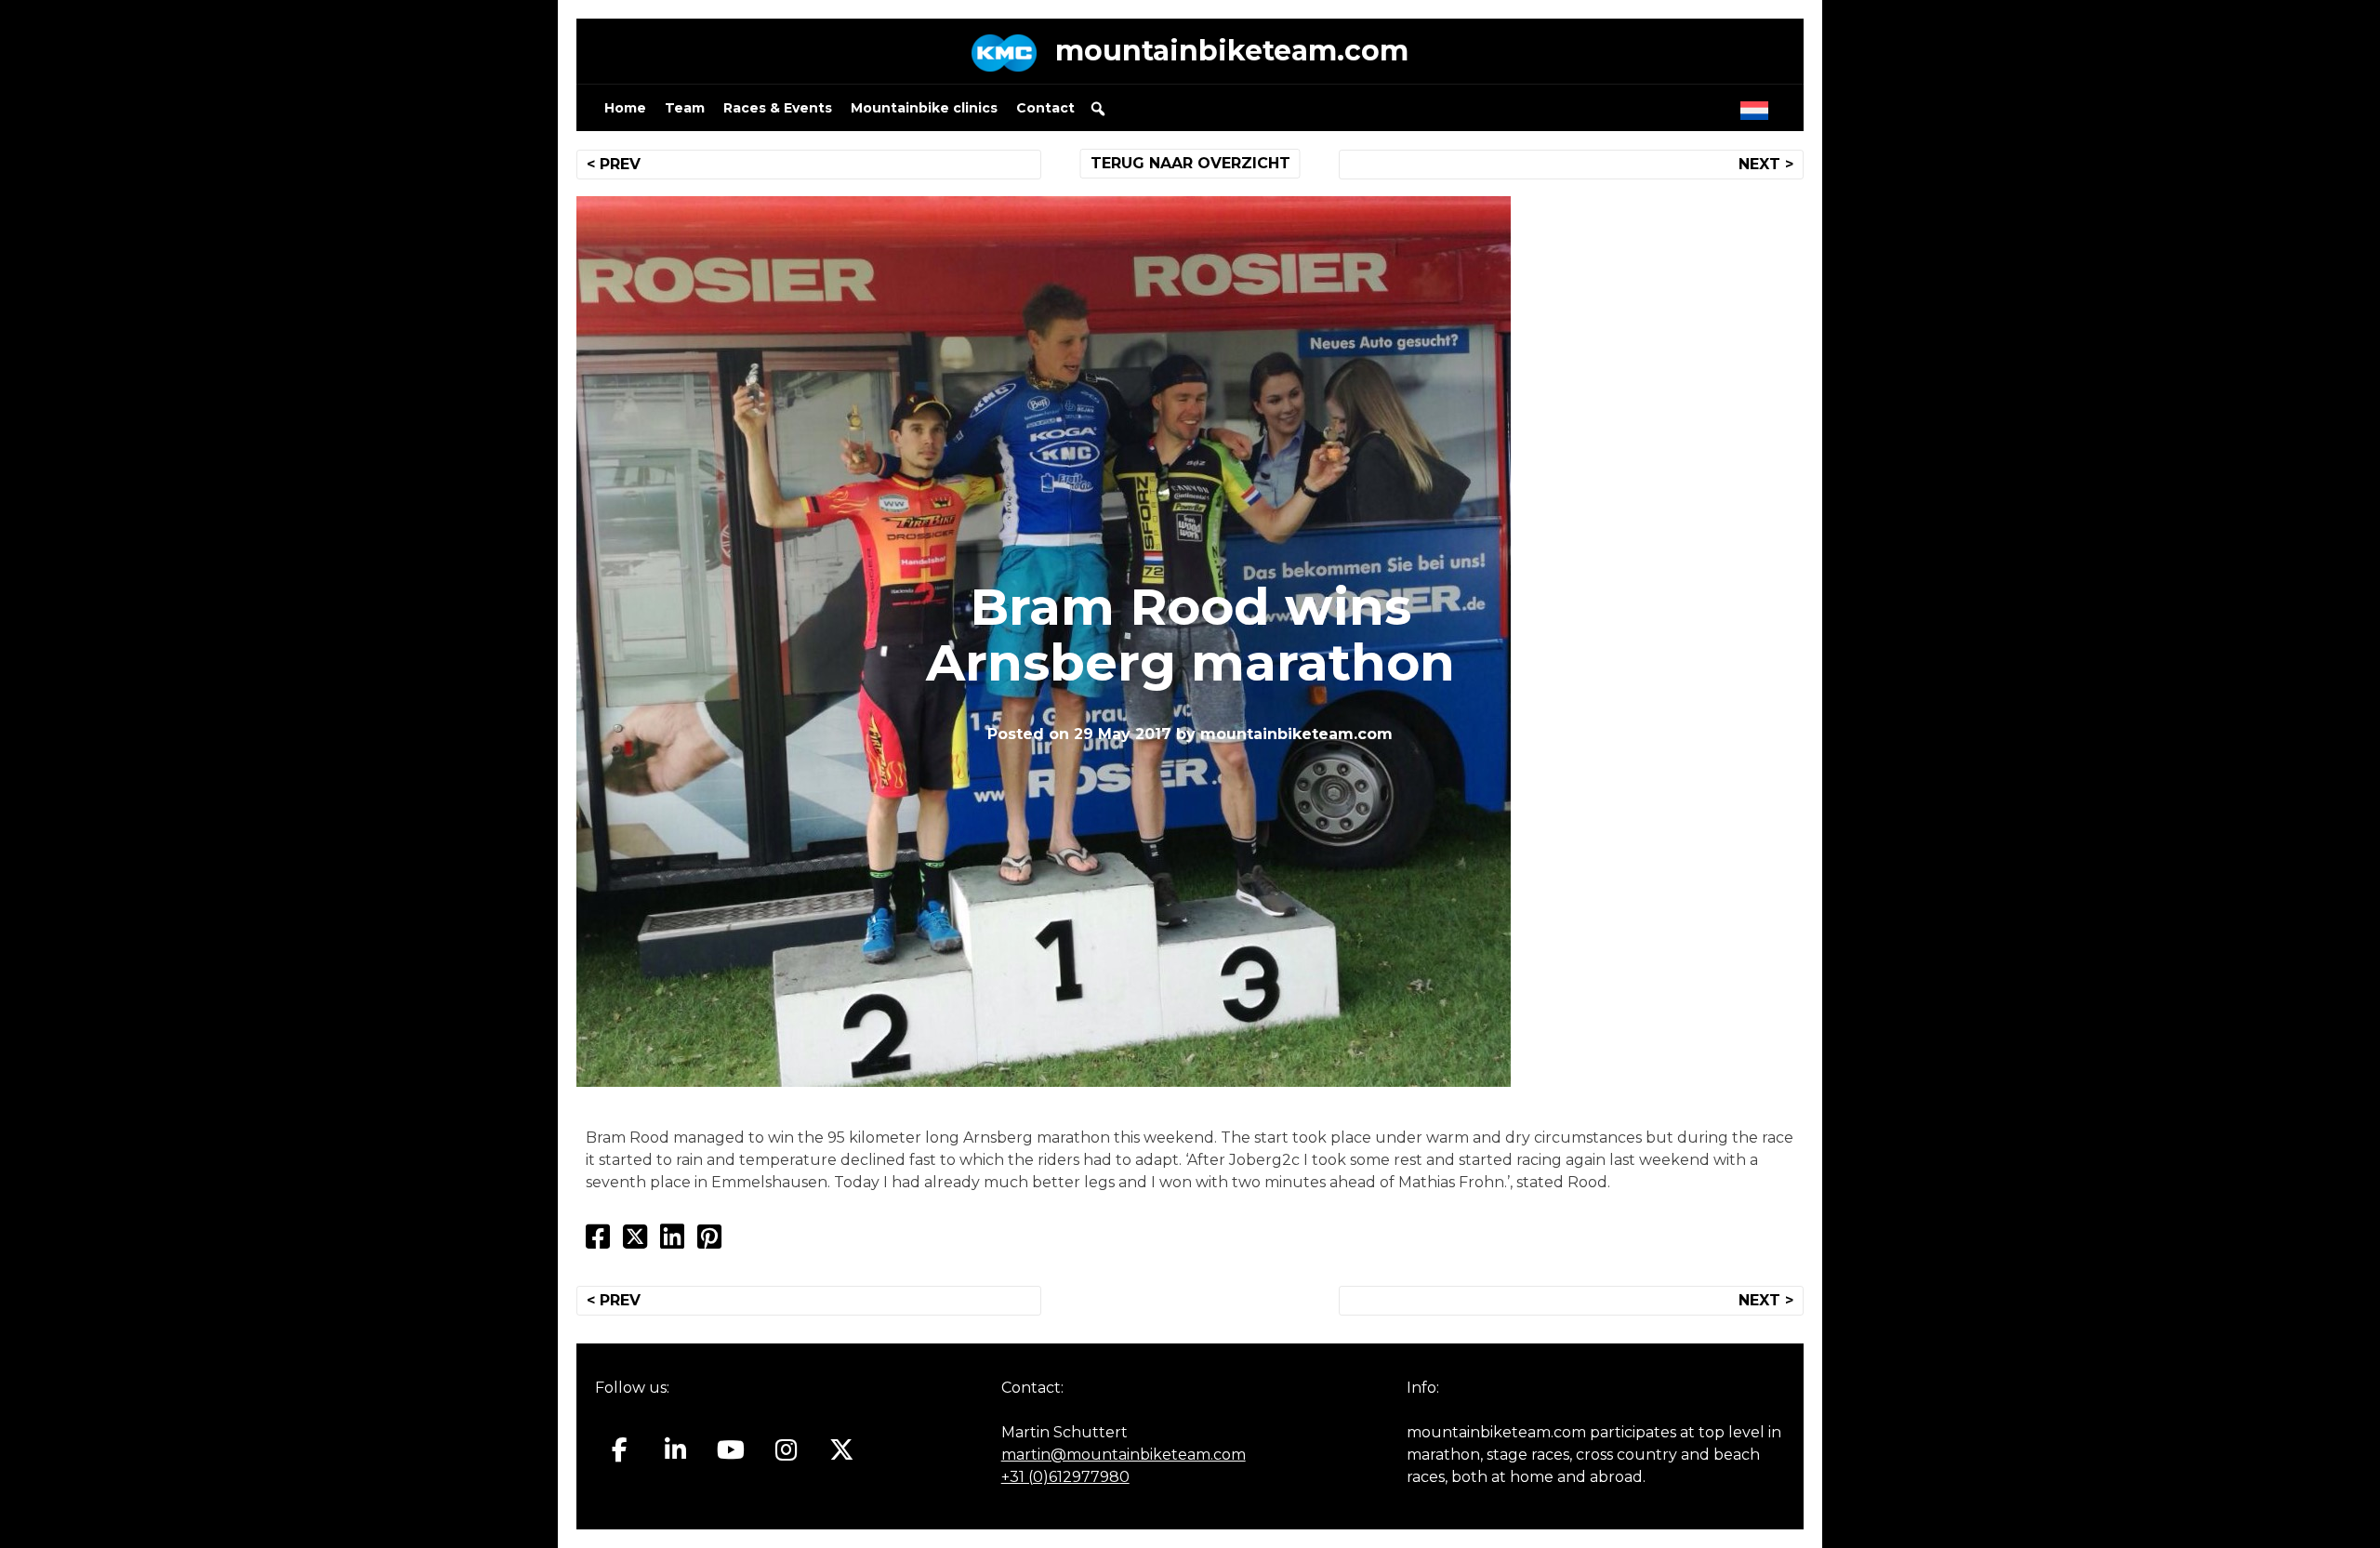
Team (685, 108)
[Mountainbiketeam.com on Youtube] (731, 1450)
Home (625, 108)
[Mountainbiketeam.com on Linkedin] (675, 1450)
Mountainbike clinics (924, 108)
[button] (1098, 109)
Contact (1045, 108)
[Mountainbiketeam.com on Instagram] (786, 1450)
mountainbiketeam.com (1232, 51)
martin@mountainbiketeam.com (1124, 1455)
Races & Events (778, 108)
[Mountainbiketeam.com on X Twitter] (842, 1450)
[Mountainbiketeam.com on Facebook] (620, 1450)
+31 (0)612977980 (1065, 1477)
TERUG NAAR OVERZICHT (1190, 163)
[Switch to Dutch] (1758, 106)
